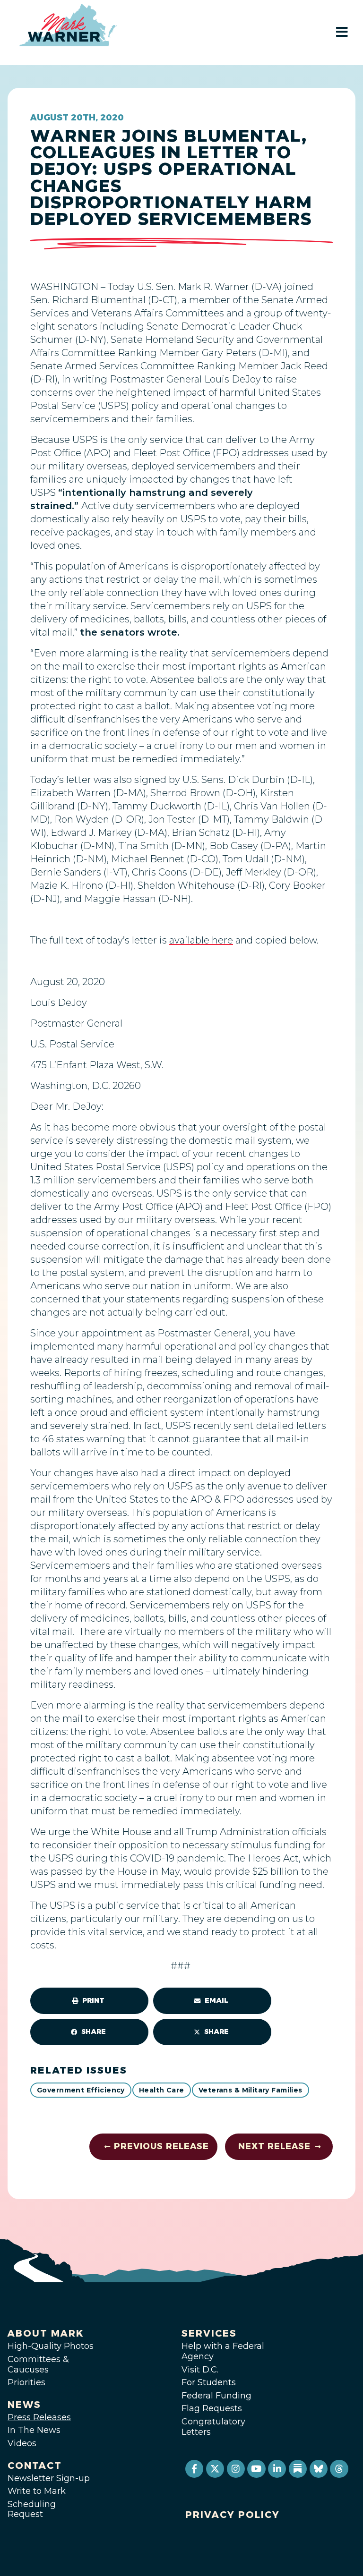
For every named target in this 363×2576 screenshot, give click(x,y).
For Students (209, 2382)
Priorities (26, 2382)
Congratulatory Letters (213, 2427)
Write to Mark (37, 2491)
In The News (34, 2430)
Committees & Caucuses (38, 2364)
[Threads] (339, 2469)
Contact (35, 2465)
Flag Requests (212, 2408)
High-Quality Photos (51, 2346)
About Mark (46, 2333)
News (24, 2405)
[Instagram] (236, 2469)
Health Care (162, 2090)
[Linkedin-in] (277, 2469)
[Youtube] (256, 2469)
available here (201, 940)
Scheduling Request (32, 2509)
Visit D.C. (200, 2370)
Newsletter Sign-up (49, 2478)
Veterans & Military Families (251, 2090)
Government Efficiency (81, 2090)
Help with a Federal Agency (223, 2351)
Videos (22, 2443)
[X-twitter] (215, 2469)
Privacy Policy (233, 2515)
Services (209, 2333)
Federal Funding (216, 2396)
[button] (89, 2001)
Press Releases (39, 2417)
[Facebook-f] (194, 2469)
